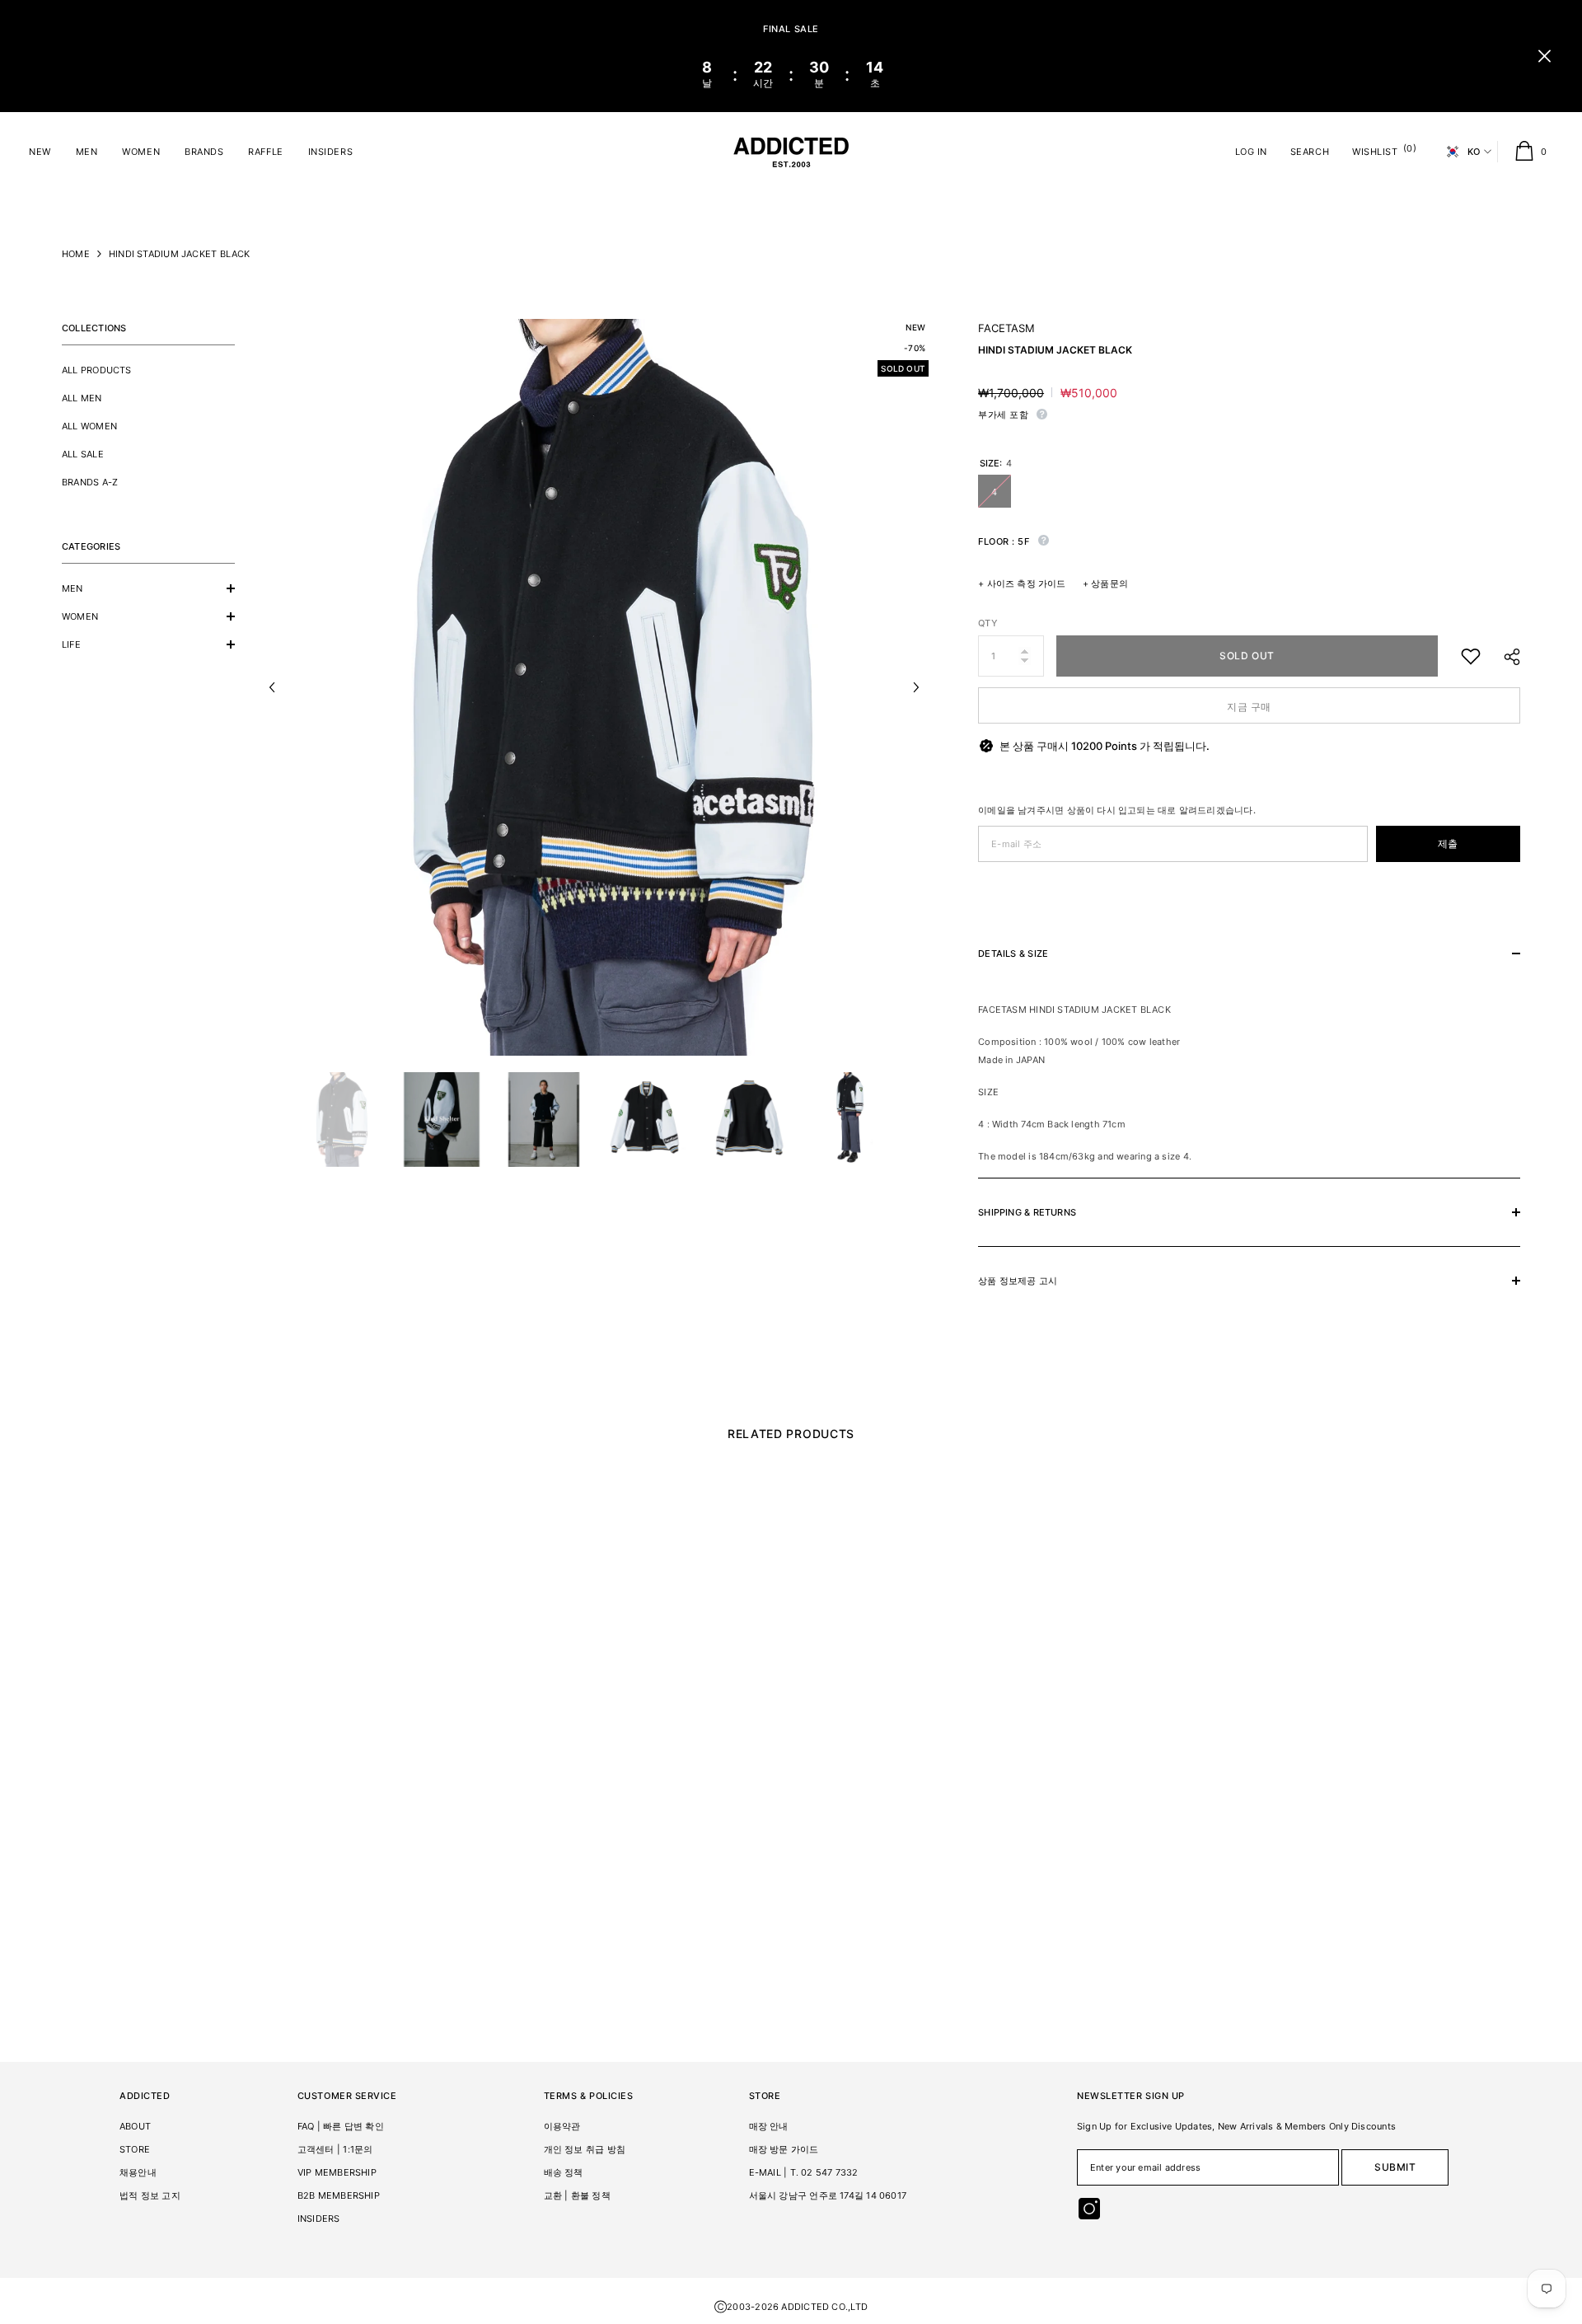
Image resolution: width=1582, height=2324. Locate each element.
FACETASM (1006, 328)
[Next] (916, 687)
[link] (198, 1896)
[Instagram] (1089, 2209)
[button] (148, 588)
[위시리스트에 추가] (1471, 656)
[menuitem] (148, 370)
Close (1545, 56)
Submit (1395, 2167)
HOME (76, 254)
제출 (1448, 843)
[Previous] (272, 687)
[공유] (1506, 657)
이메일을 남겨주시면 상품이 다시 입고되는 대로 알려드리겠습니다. (1117, 810)
